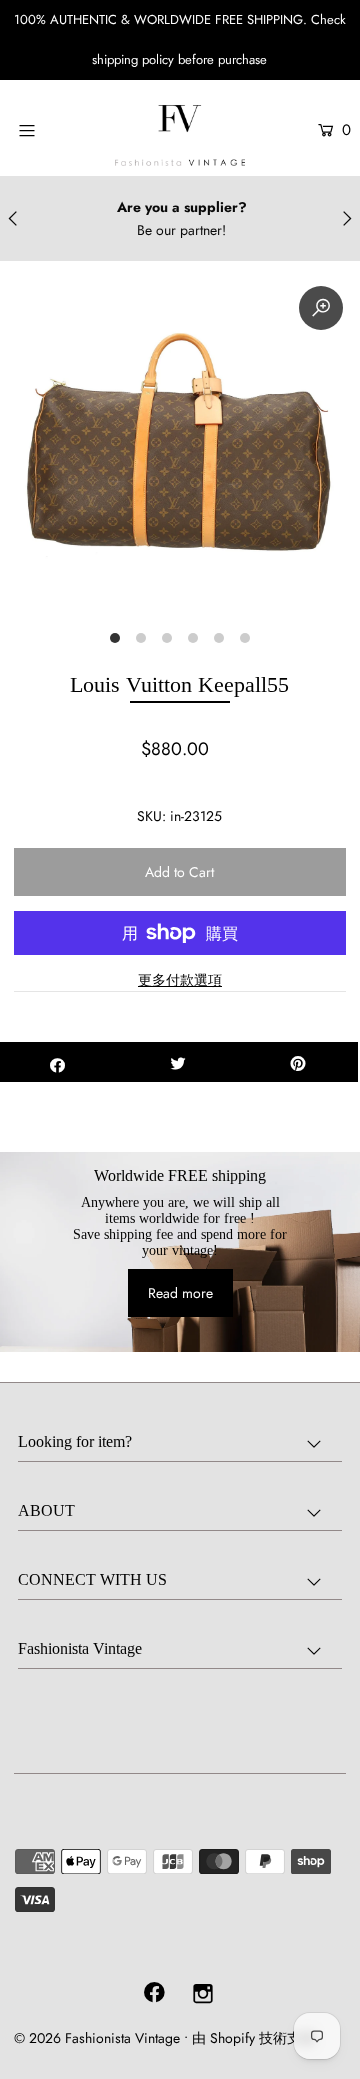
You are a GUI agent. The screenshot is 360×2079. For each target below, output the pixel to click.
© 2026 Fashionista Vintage (97, 2038)
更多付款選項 (180, 980)
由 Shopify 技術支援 (253, 2038)
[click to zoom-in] (321, 308)
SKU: (151, 816)
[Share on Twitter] (178, 1062)
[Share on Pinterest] (298, 1062)
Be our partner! (181, 230)
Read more (180, 1293)
